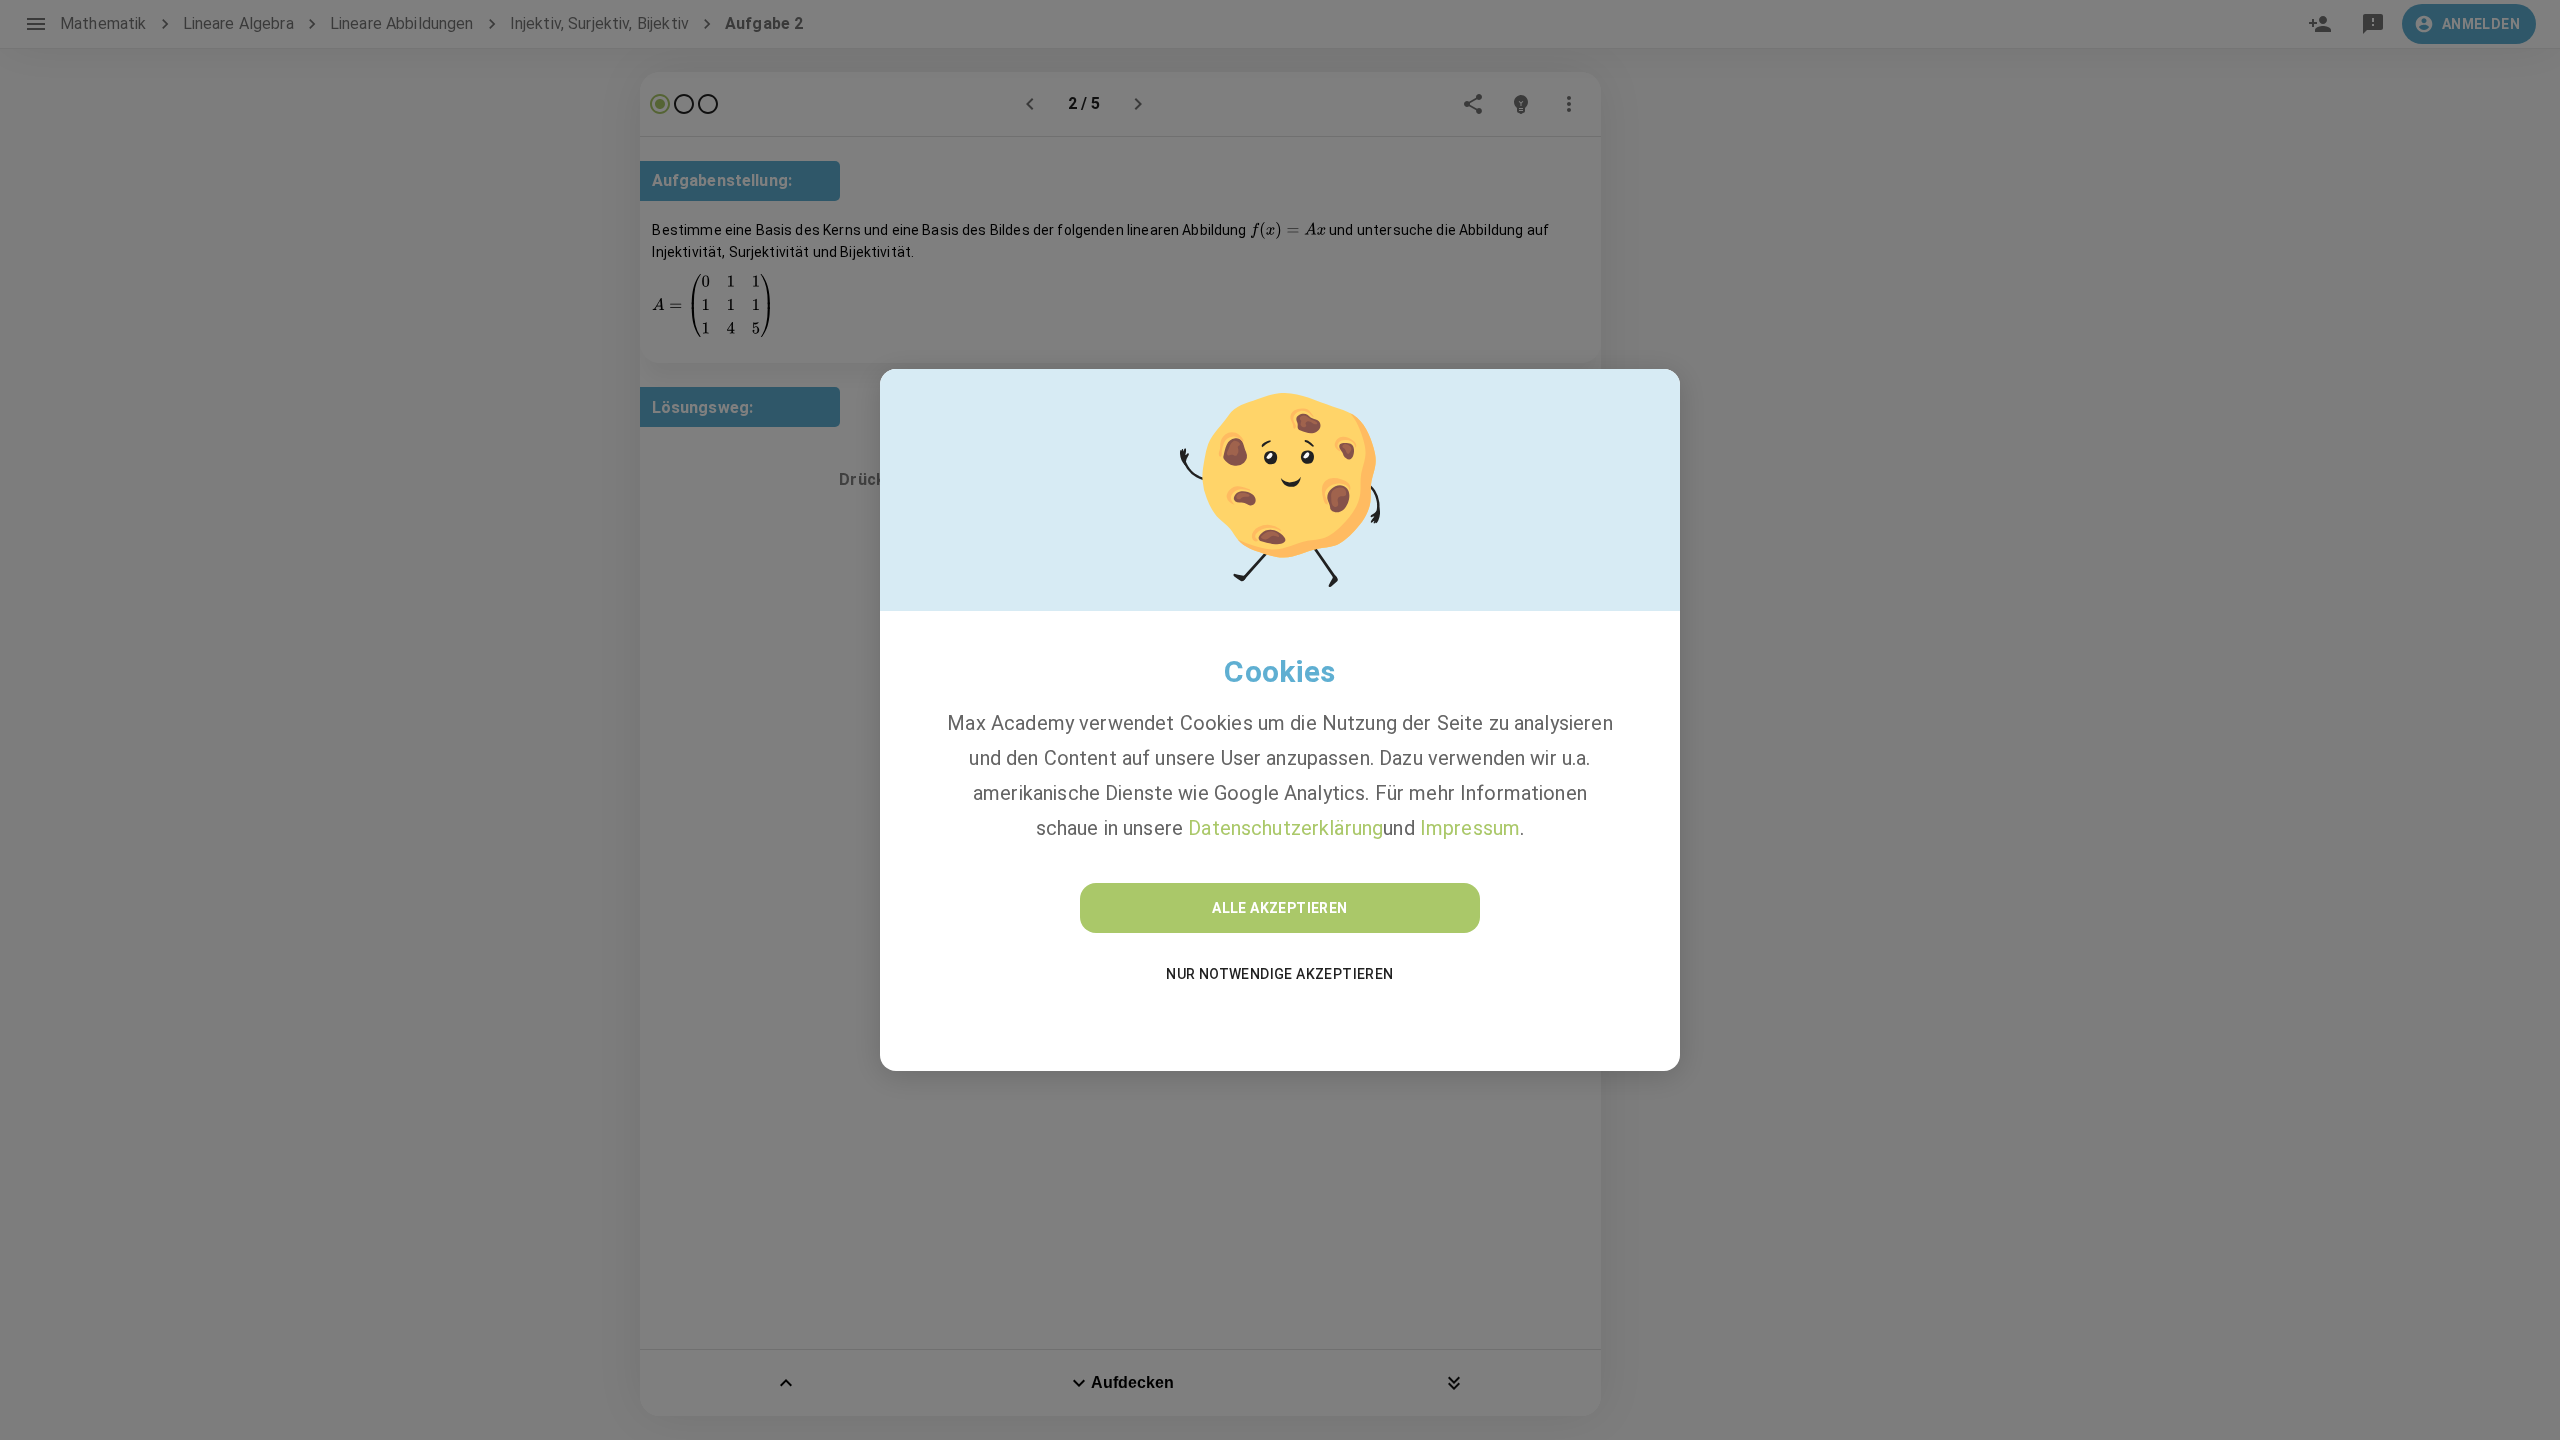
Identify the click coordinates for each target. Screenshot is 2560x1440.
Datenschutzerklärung (1285, 828)
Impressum (1470, 828)
